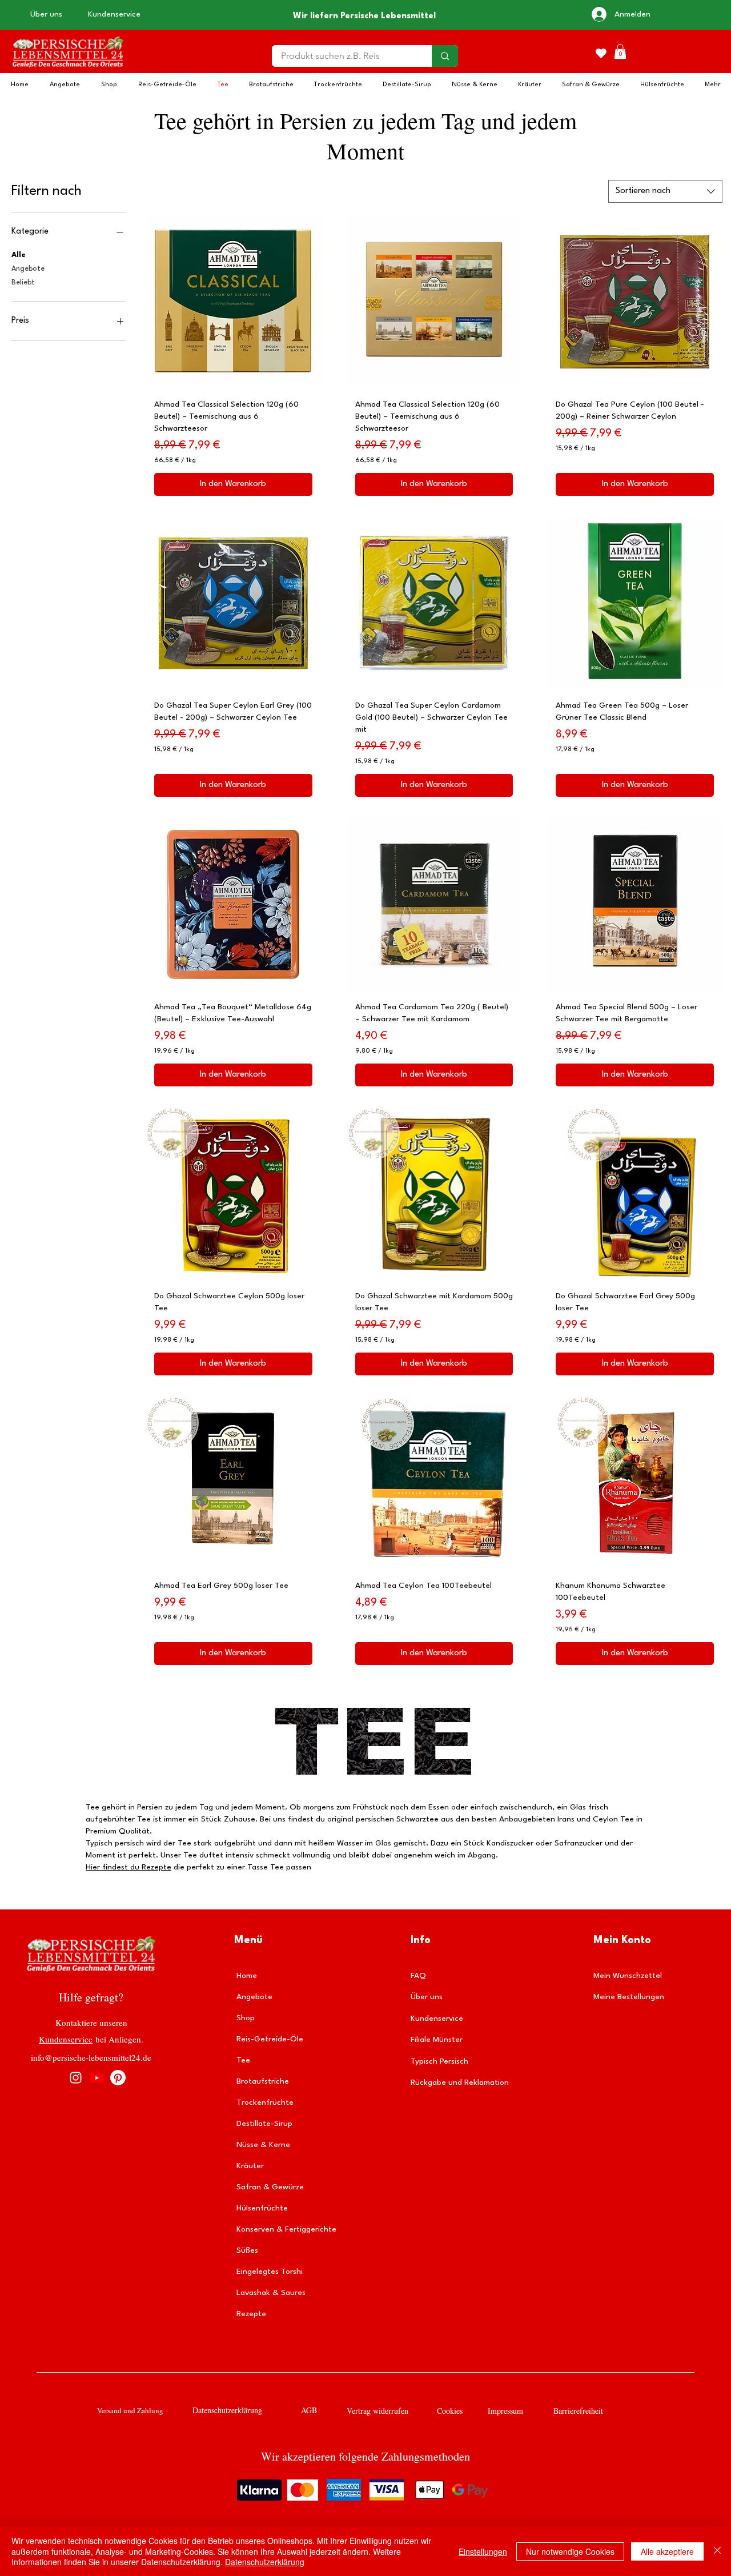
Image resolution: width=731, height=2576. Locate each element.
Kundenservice (66, 2039)
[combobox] (665, 191)
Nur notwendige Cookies (570, 2551)
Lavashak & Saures (271, 2293)
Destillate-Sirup (264, 2124)
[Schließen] (717, 2551)
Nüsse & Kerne (263, 2145)
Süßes (247, 2250)
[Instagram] (76, 2078)
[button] (620, 51)
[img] (68, 69)
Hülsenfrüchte (262, 2208)
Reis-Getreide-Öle (270, 2039)
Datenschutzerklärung (265, 2562)
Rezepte (251, 2314)
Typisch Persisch (439, 2061)
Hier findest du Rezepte (128, 1867)
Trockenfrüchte (265, 2102)
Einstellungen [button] (483, 2551)
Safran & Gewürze (270, 2187)
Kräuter (250, 2166)
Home (247, 1976)
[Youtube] (97, 2078)
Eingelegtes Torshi (270, 2272)
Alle (19, 255)
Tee (243, 2060)
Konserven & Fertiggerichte (285, 2229)
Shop (246, 2018)
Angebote (28, 269)
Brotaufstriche (263, 2081)
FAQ (418, 1976)
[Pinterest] (118, 2078)
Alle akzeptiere (667, 2551)
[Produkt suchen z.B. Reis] (445, 56)
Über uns (427, 1997)
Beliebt (23, 282)
